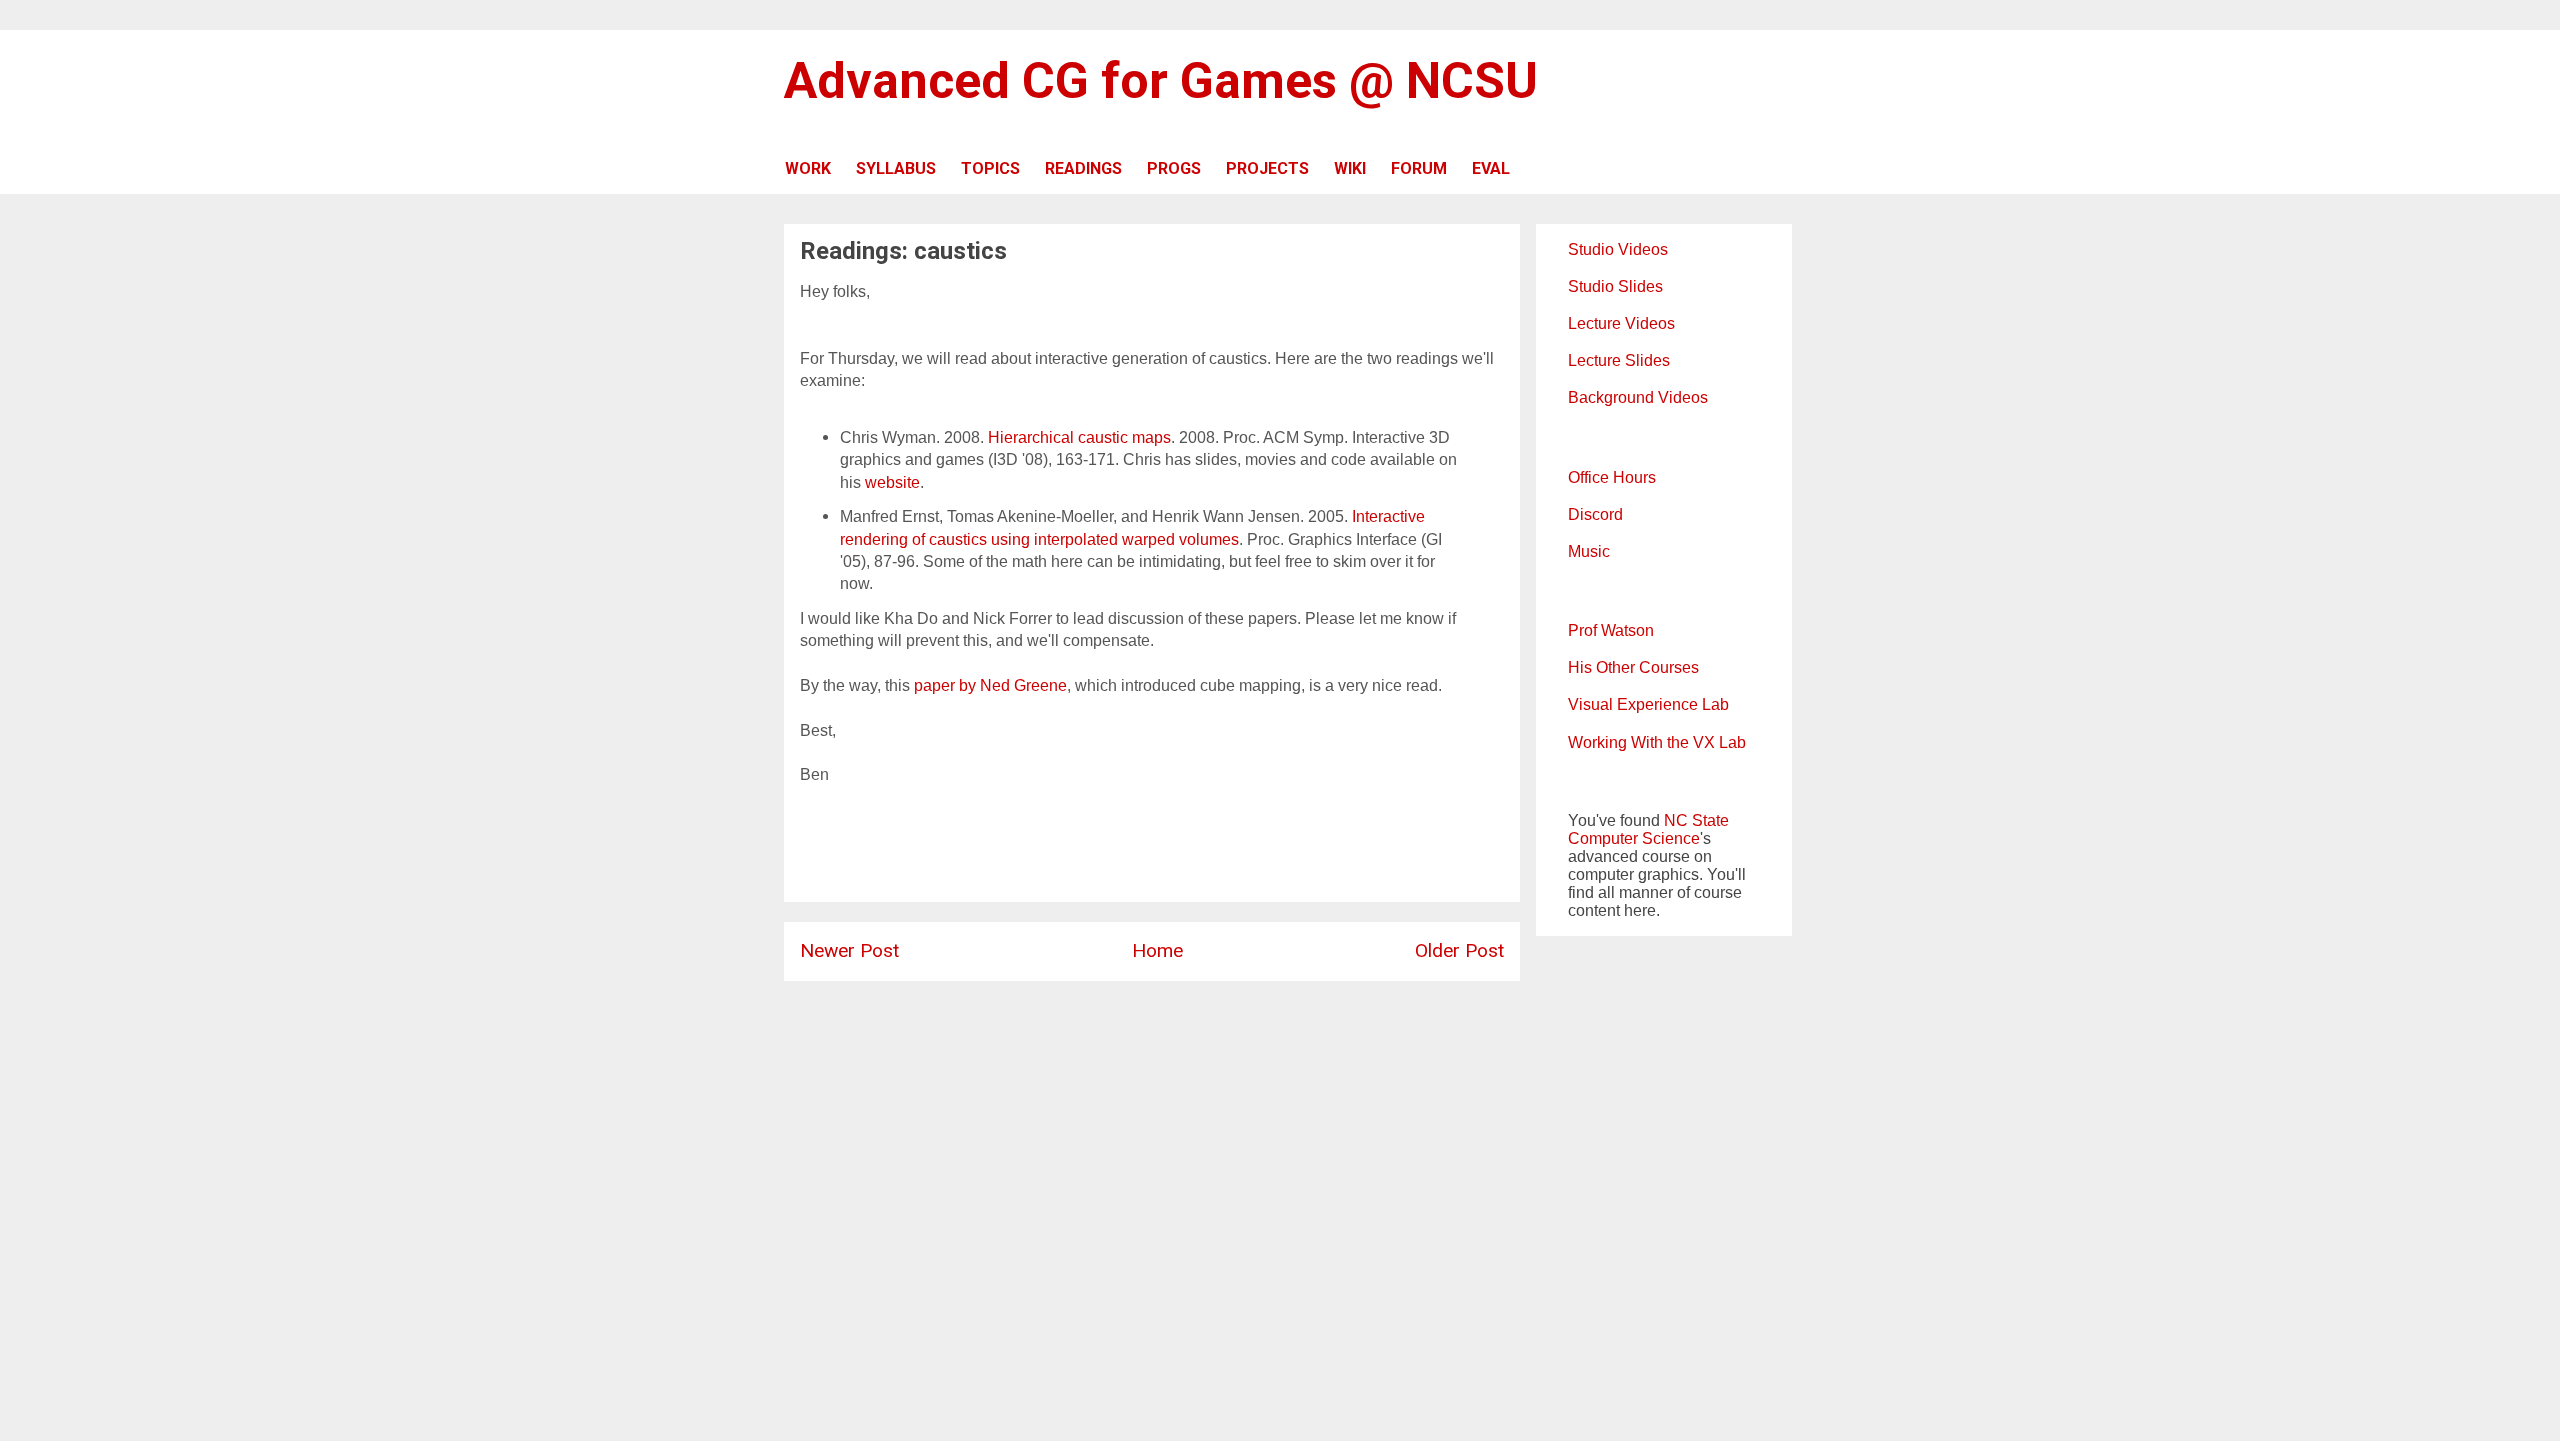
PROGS (1174, 168)
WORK (808, 168)
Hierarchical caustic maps (1079, 437)
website (892, 482)
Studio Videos (1618, 249)
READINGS (1083, 168)
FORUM (1419, 168)
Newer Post (849, 950)
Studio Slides (1615, 286)
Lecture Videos (1621, 323)
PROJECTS (1267, 168)
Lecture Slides (1619, 360)
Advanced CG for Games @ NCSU (1161, 81)
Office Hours (1612, 477)
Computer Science (1634, 838)
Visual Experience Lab (1648, 704)
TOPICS (990, 168)
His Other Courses (1633, 667)
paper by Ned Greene (990, 685)
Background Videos (1638, 397)
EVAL (1491, 168)
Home (1157, 950)
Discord (1595, 514)
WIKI (1350, 168)
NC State (1696, 820)
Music (1589, 551)
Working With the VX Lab (1657, 742)
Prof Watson (1611, 630)
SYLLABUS (896, 168)
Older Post (1459, 950)
